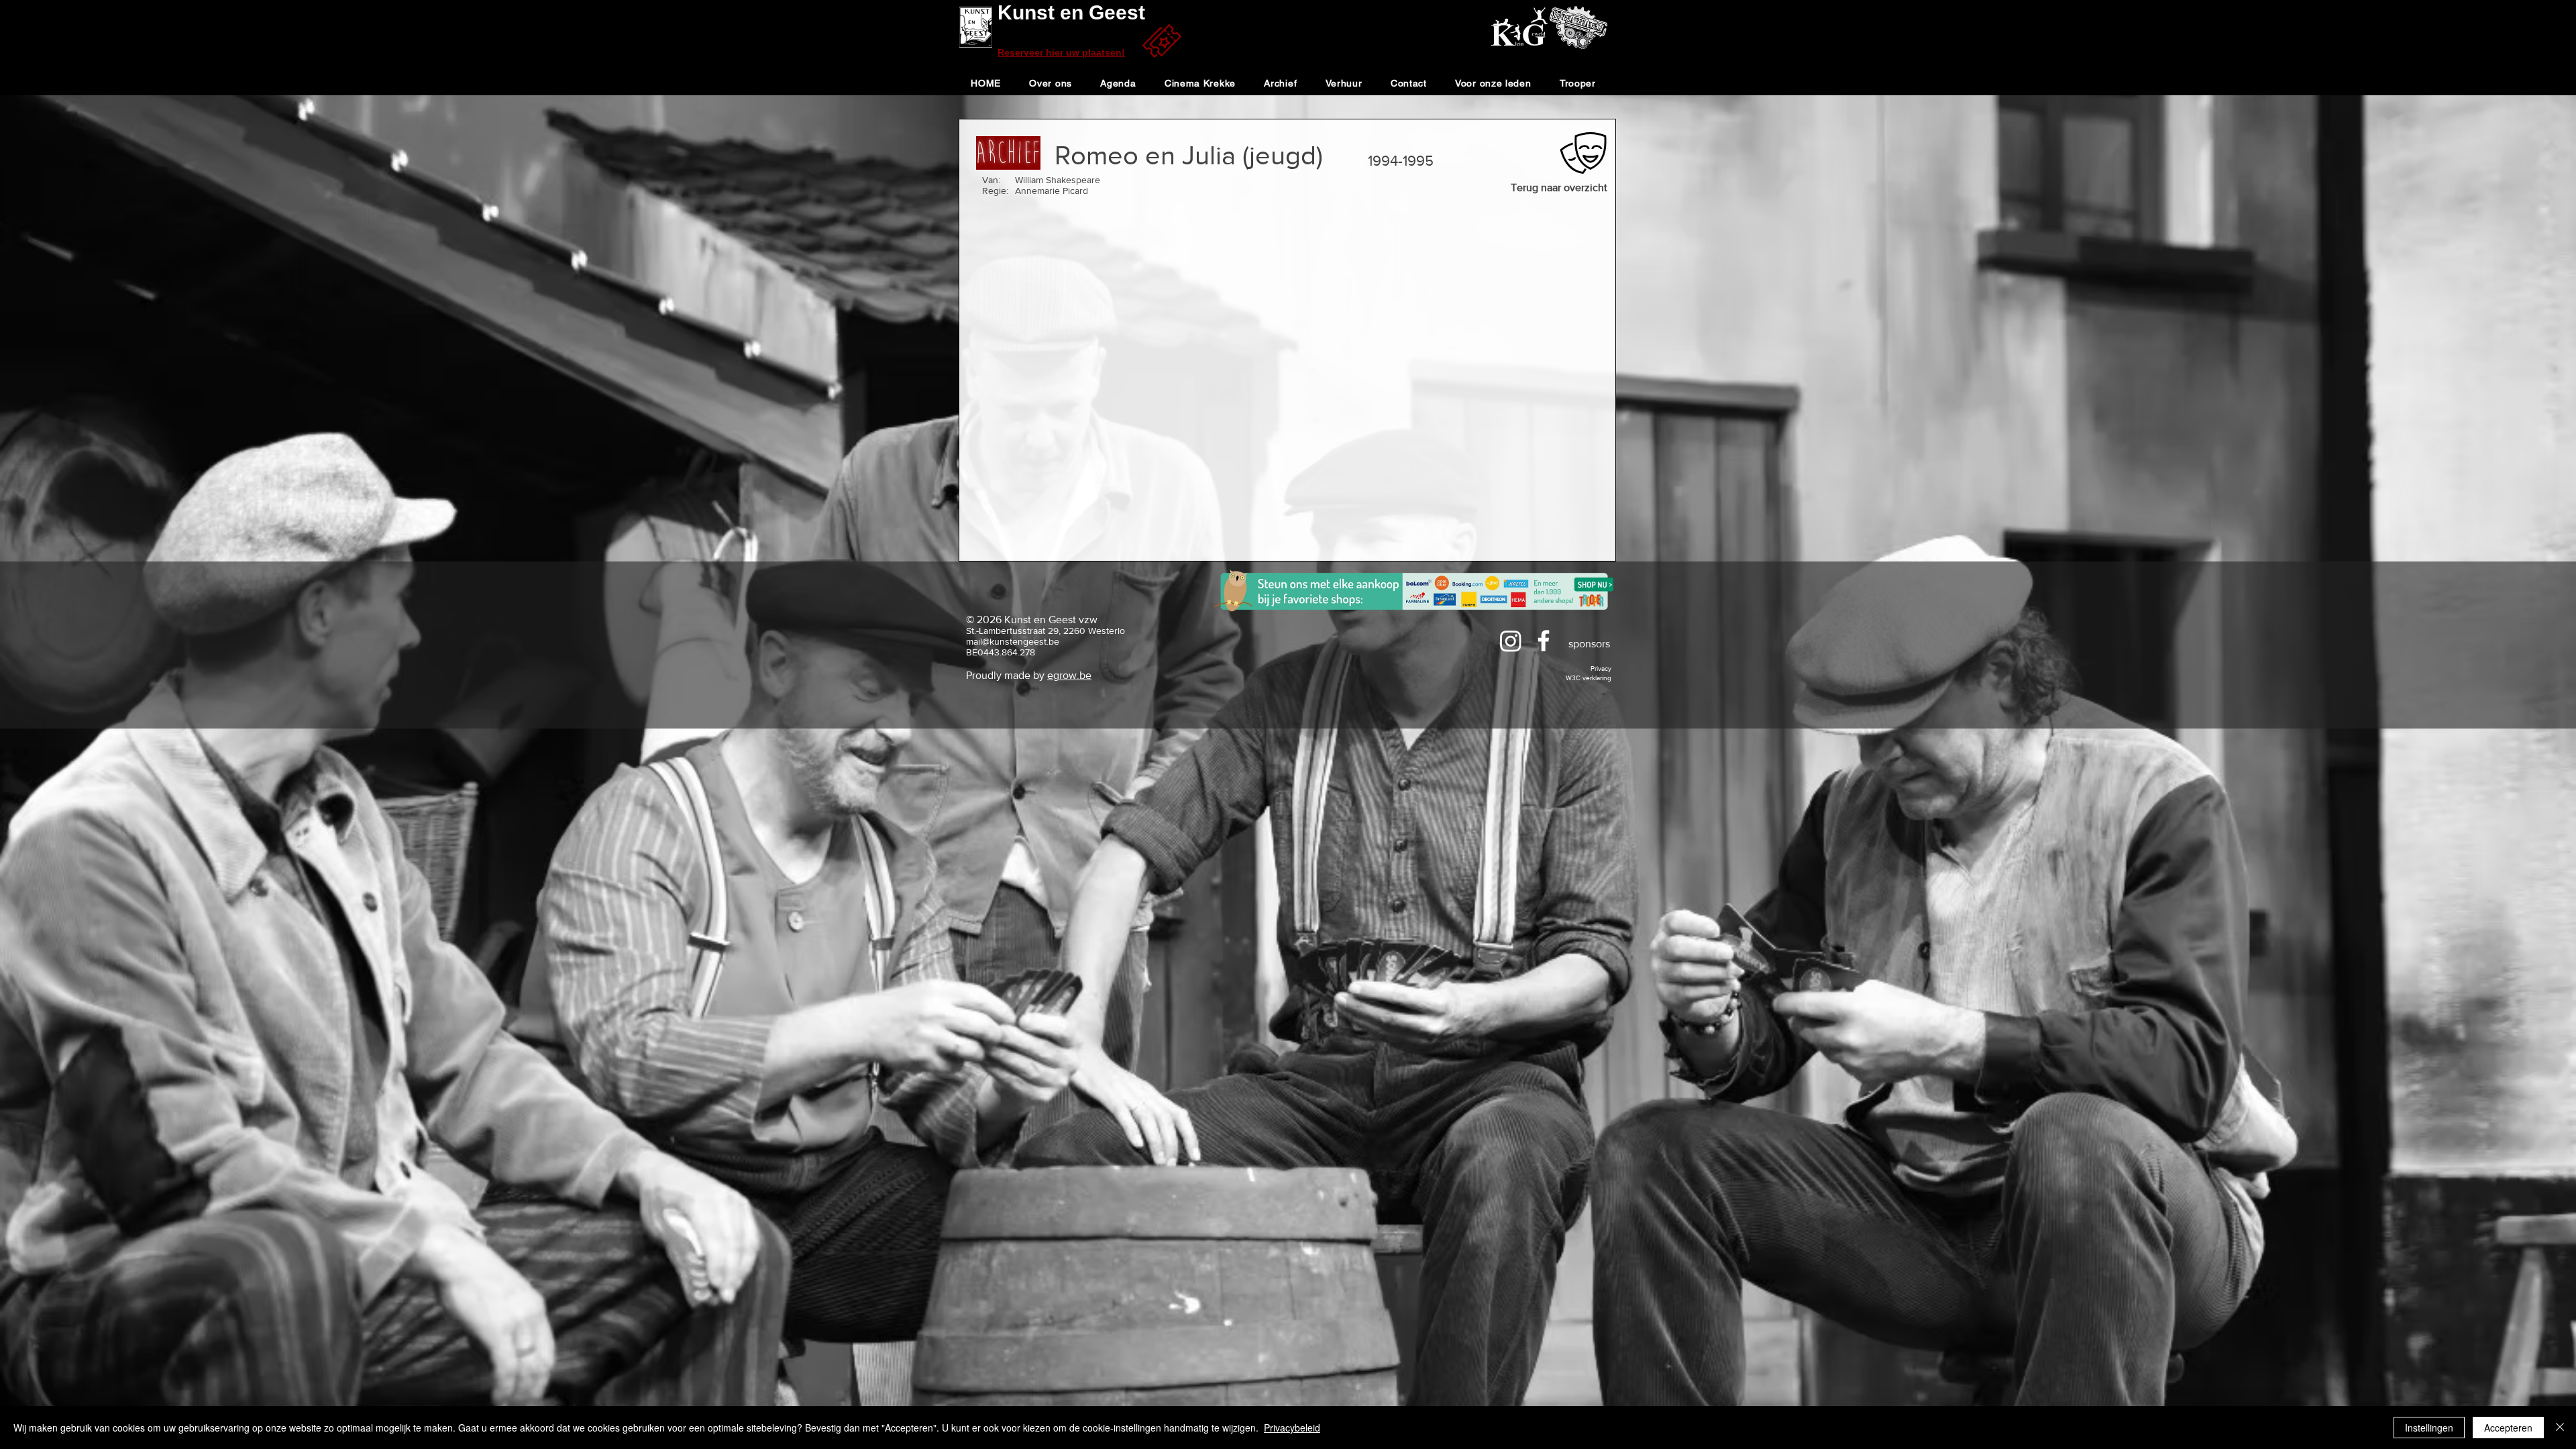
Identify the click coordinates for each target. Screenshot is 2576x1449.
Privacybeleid (1292, 1428)
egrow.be (1069, 675)
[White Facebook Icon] (1544, 641)
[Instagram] (1511, 641)
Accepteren (2508, 1428)
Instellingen (2429, 1428)
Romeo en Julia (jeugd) (1189, 155)
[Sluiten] (2560, 1428)
